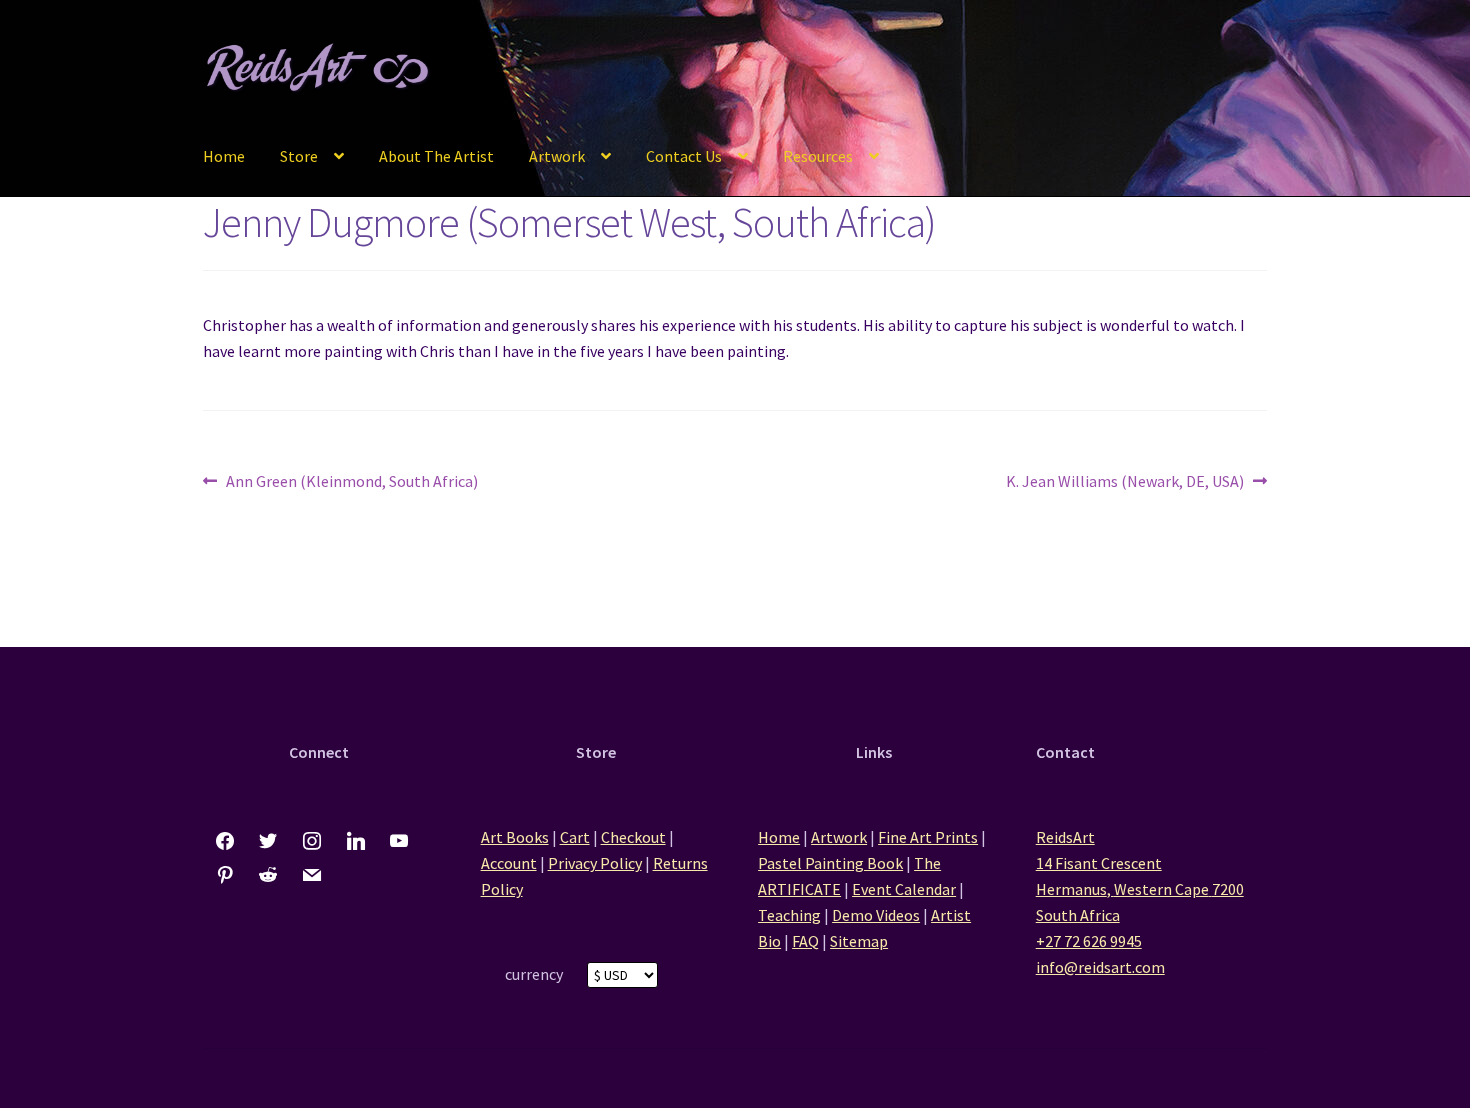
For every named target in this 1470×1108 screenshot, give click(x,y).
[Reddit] (269, 876)
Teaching (789, 915)
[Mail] (312, 876)
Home (224, 156)
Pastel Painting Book (830, 863)
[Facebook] (225, 842)
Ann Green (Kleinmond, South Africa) (351, 482)
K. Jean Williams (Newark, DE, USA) (1125, 482)
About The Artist (436, 156)
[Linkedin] (356, 842)
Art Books (515, 837)
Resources (818, 156)
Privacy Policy (595, 863)
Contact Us (684, 156)
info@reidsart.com (1100, 967)
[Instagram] (312, 842)
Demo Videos (876, 915)
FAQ (805, 941)
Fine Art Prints (928, 837)
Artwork (557, 156)
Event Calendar (904, 889)
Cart (575, 837)
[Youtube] (399, 842)
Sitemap (859, 941)
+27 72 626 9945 (1089, 941)
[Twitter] (269, 842)
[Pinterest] (225, 876)
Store (299, 156)
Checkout (633, 837)
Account (509, 863)
